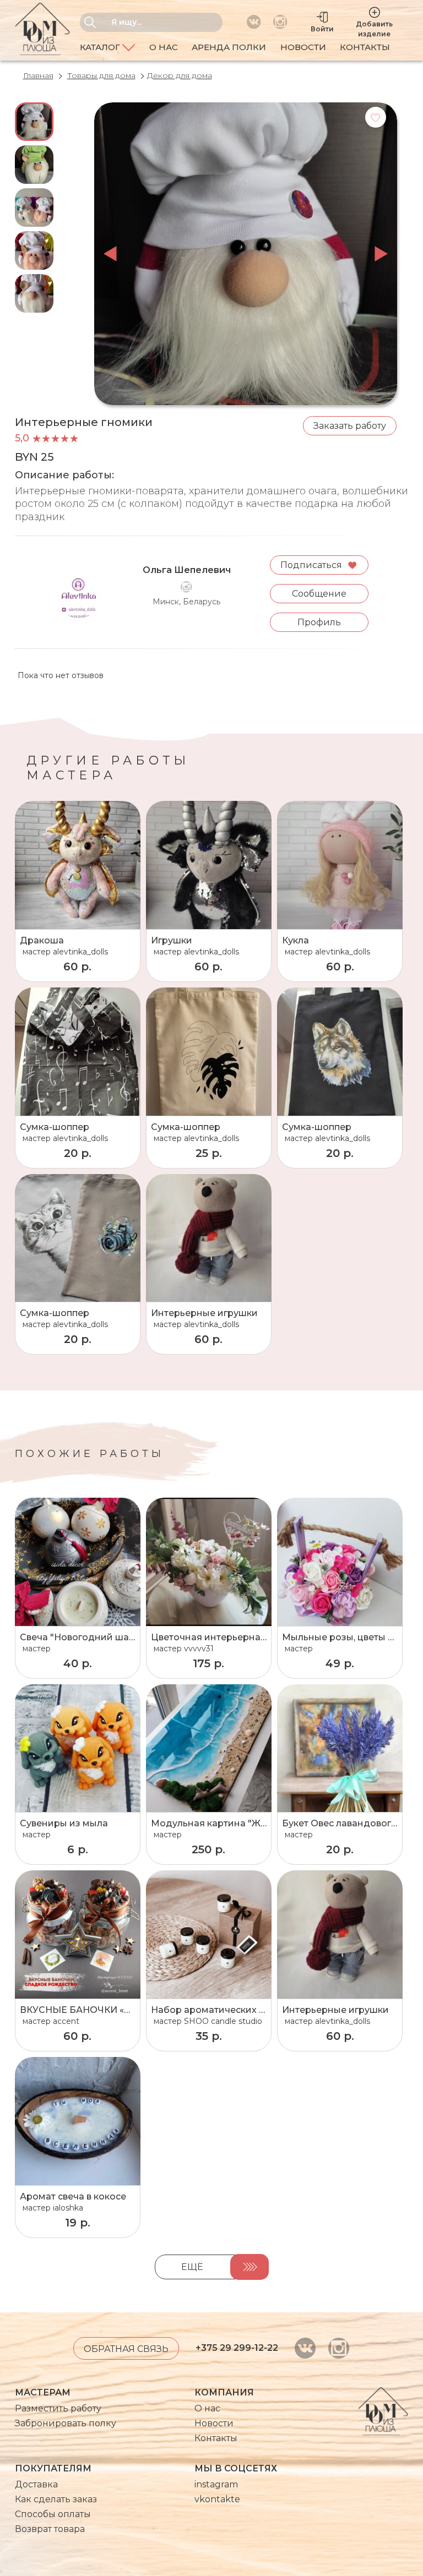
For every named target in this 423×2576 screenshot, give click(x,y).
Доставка (36, 2484)
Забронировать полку (66, 2423)
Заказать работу (350, 426)
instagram (216, 2484)
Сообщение (319, 594)
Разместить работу (58, 2408)
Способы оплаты (53, 2514)
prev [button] (110, 254)
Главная (38, 75)
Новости (303, 47)
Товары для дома (101, 75)
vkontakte (217, 2499)
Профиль (319, 622)
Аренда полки (229, 47)
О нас (164, 47)
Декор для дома (180, 75)
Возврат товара (50, 2529)
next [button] (381, 254)
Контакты (365, 47)
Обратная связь (126, 2349)
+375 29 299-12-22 (237, 2348)
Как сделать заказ (56, 2499)
